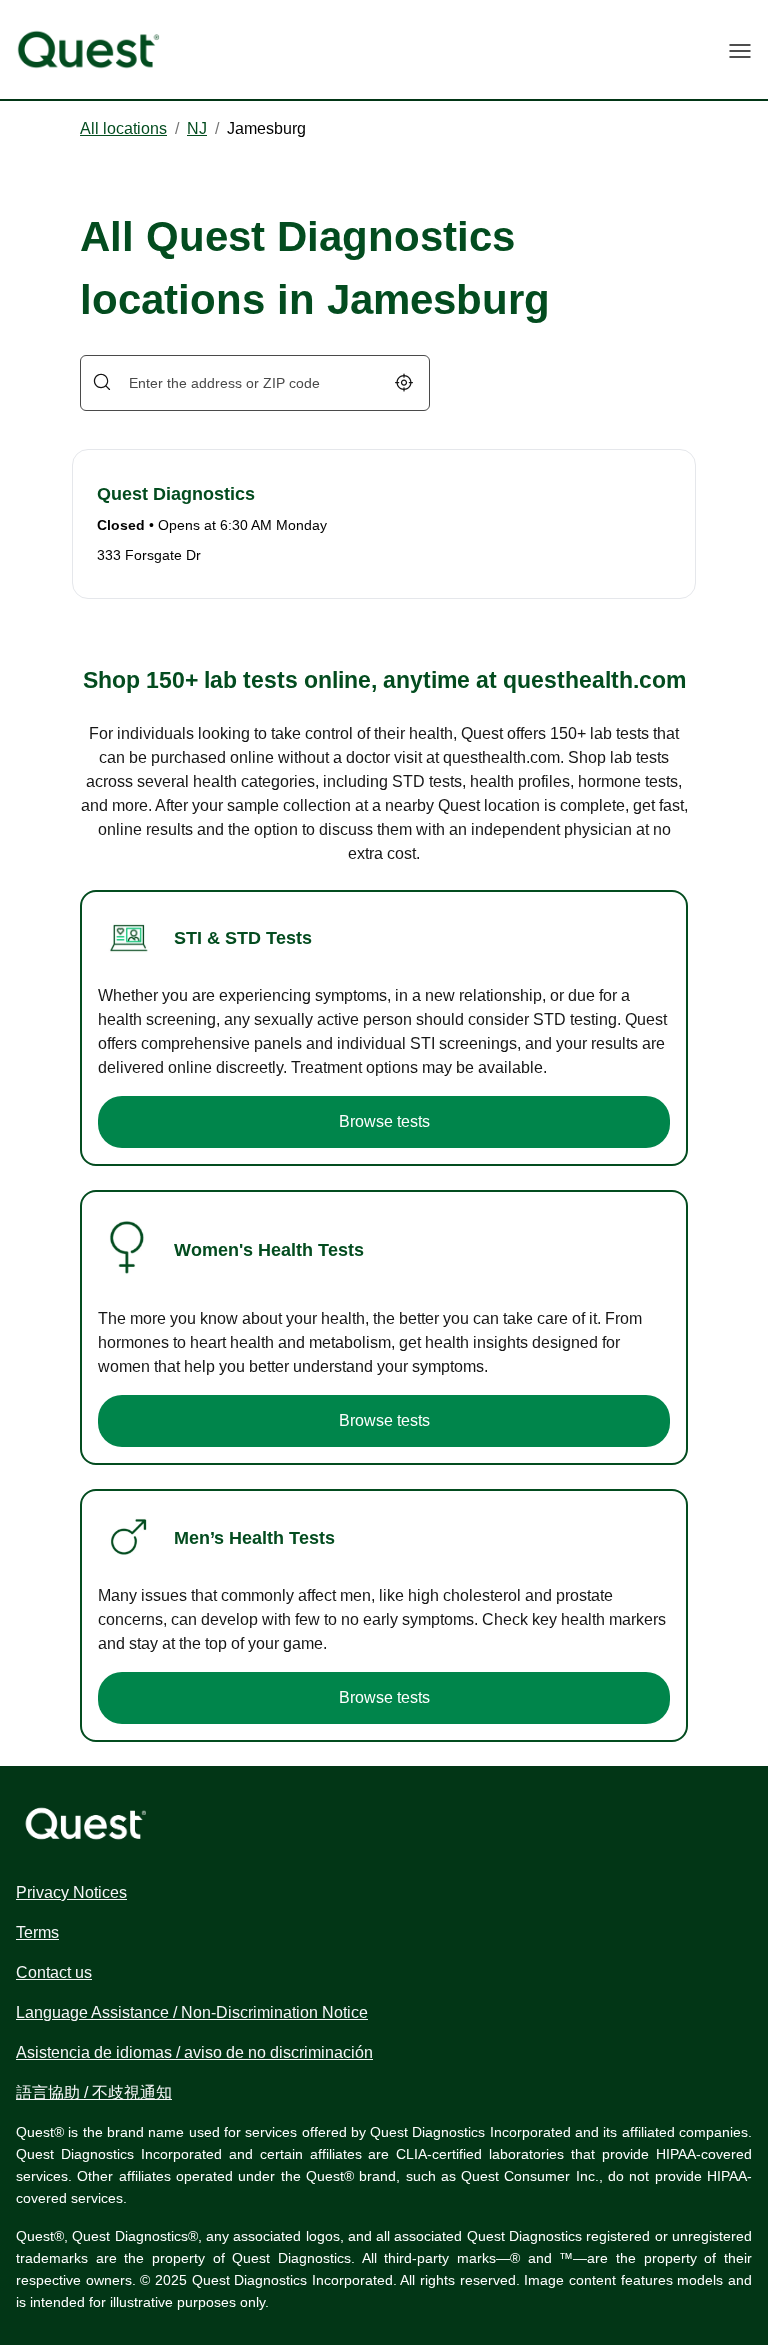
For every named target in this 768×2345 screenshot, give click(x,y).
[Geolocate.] (404, 382)
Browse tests (384, 1121)
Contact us (54, 1972)
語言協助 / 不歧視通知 (94, 2092)
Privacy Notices (71, 1892)
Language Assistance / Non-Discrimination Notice (192, 2012)
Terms (37, 1932)
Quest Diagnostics (176, 494)
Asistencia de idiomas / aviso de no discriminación (194, 2052)
